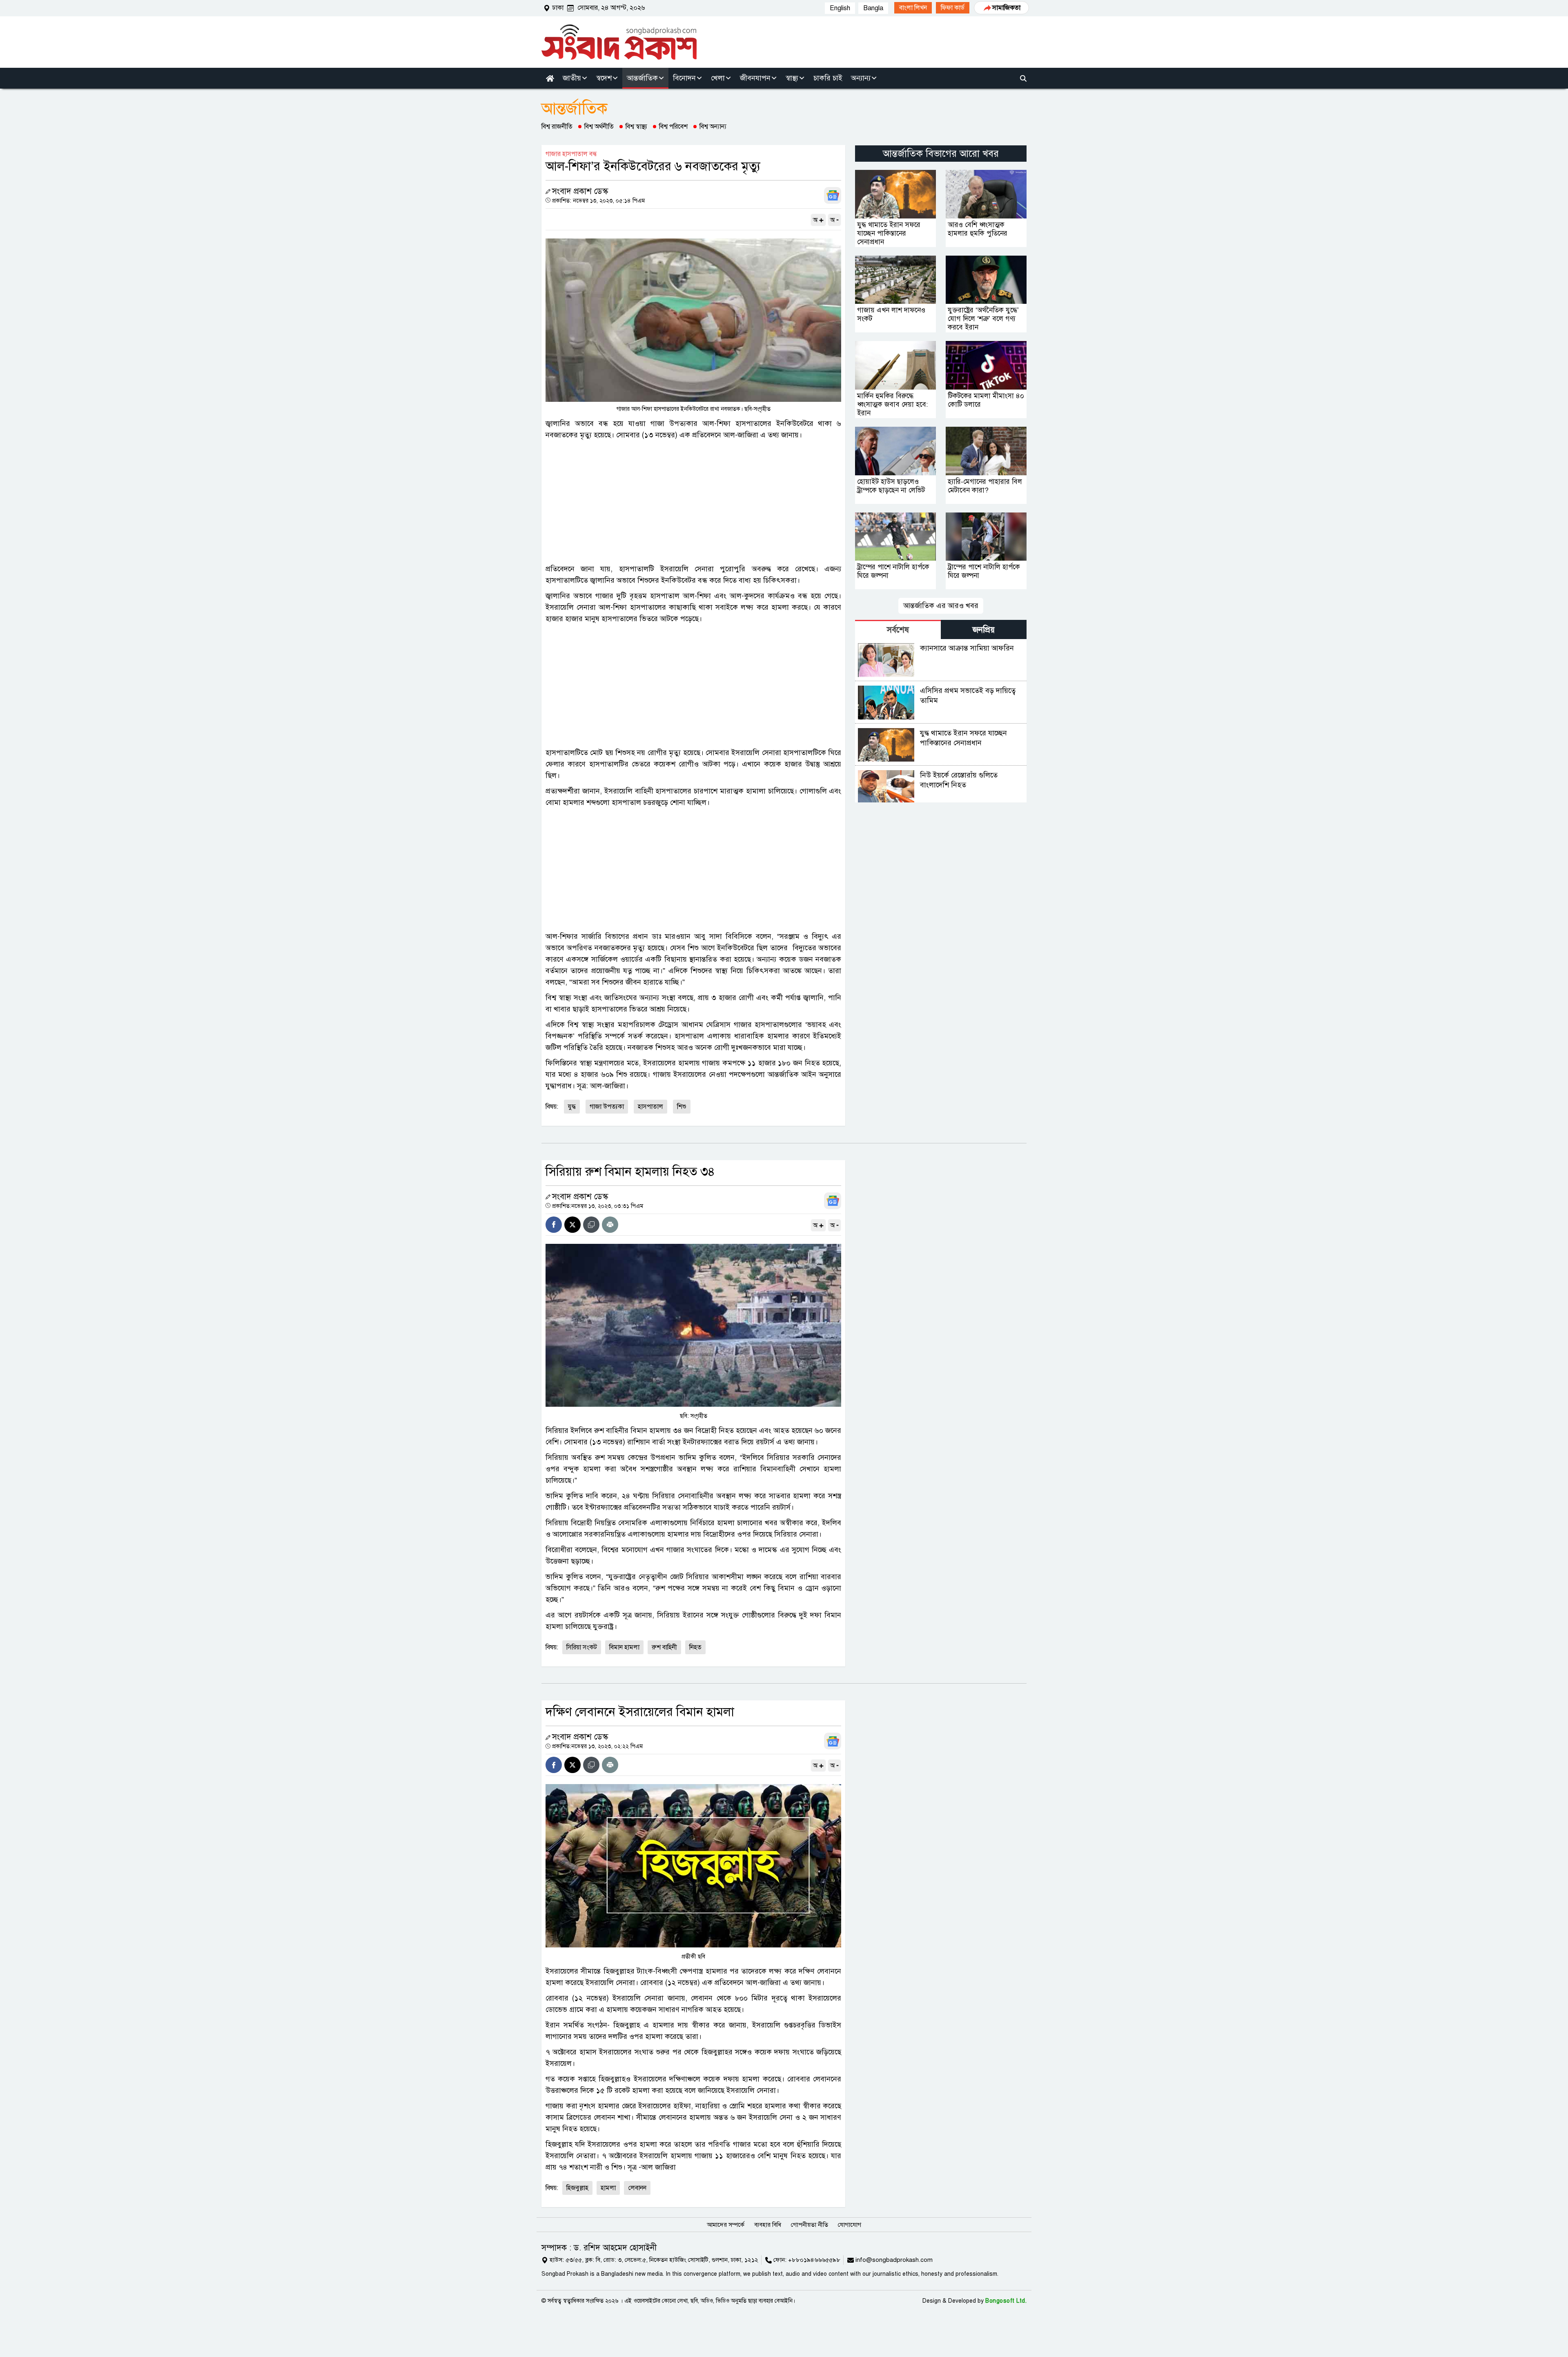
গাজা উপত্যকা (607, 1107)
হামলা (608, 2188)
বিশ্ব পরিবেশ (673, 127)
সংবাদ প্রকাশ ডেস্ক (580, 191)
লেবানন (637, 2188)
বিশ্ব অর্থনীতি (599, 127)
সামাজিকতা (1006, 8)
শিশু (682, 1107)
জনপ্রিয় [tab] (984, 630)
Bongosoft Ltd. (1006, 2301)
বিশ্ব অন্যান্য (713, 127)
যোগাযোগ (850, 2225)
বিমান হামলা (624, 1647)
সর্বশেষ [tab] (898, 630)
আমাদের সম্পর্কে (726, 2225)
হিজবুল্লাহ (577, 2188)
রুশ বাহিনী (664, 1647)
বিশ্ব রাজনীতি (557, 127)
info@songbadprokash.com (894, 2260)
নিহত (695, 1647)
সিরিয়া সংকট (582, 1647)
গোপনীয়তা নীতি (810, 2225)
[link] (913, 8)
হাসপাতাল (650, 1107)
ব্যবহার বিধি (768, 2225)
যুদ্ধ (572, 1107)
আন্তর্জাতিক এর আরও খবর (941, 606)
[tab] (898, 629)
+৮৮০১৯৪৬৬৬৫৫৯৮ (814, 2260)
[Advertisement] (693, 502)
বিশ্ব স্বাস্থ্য (636, 127)
